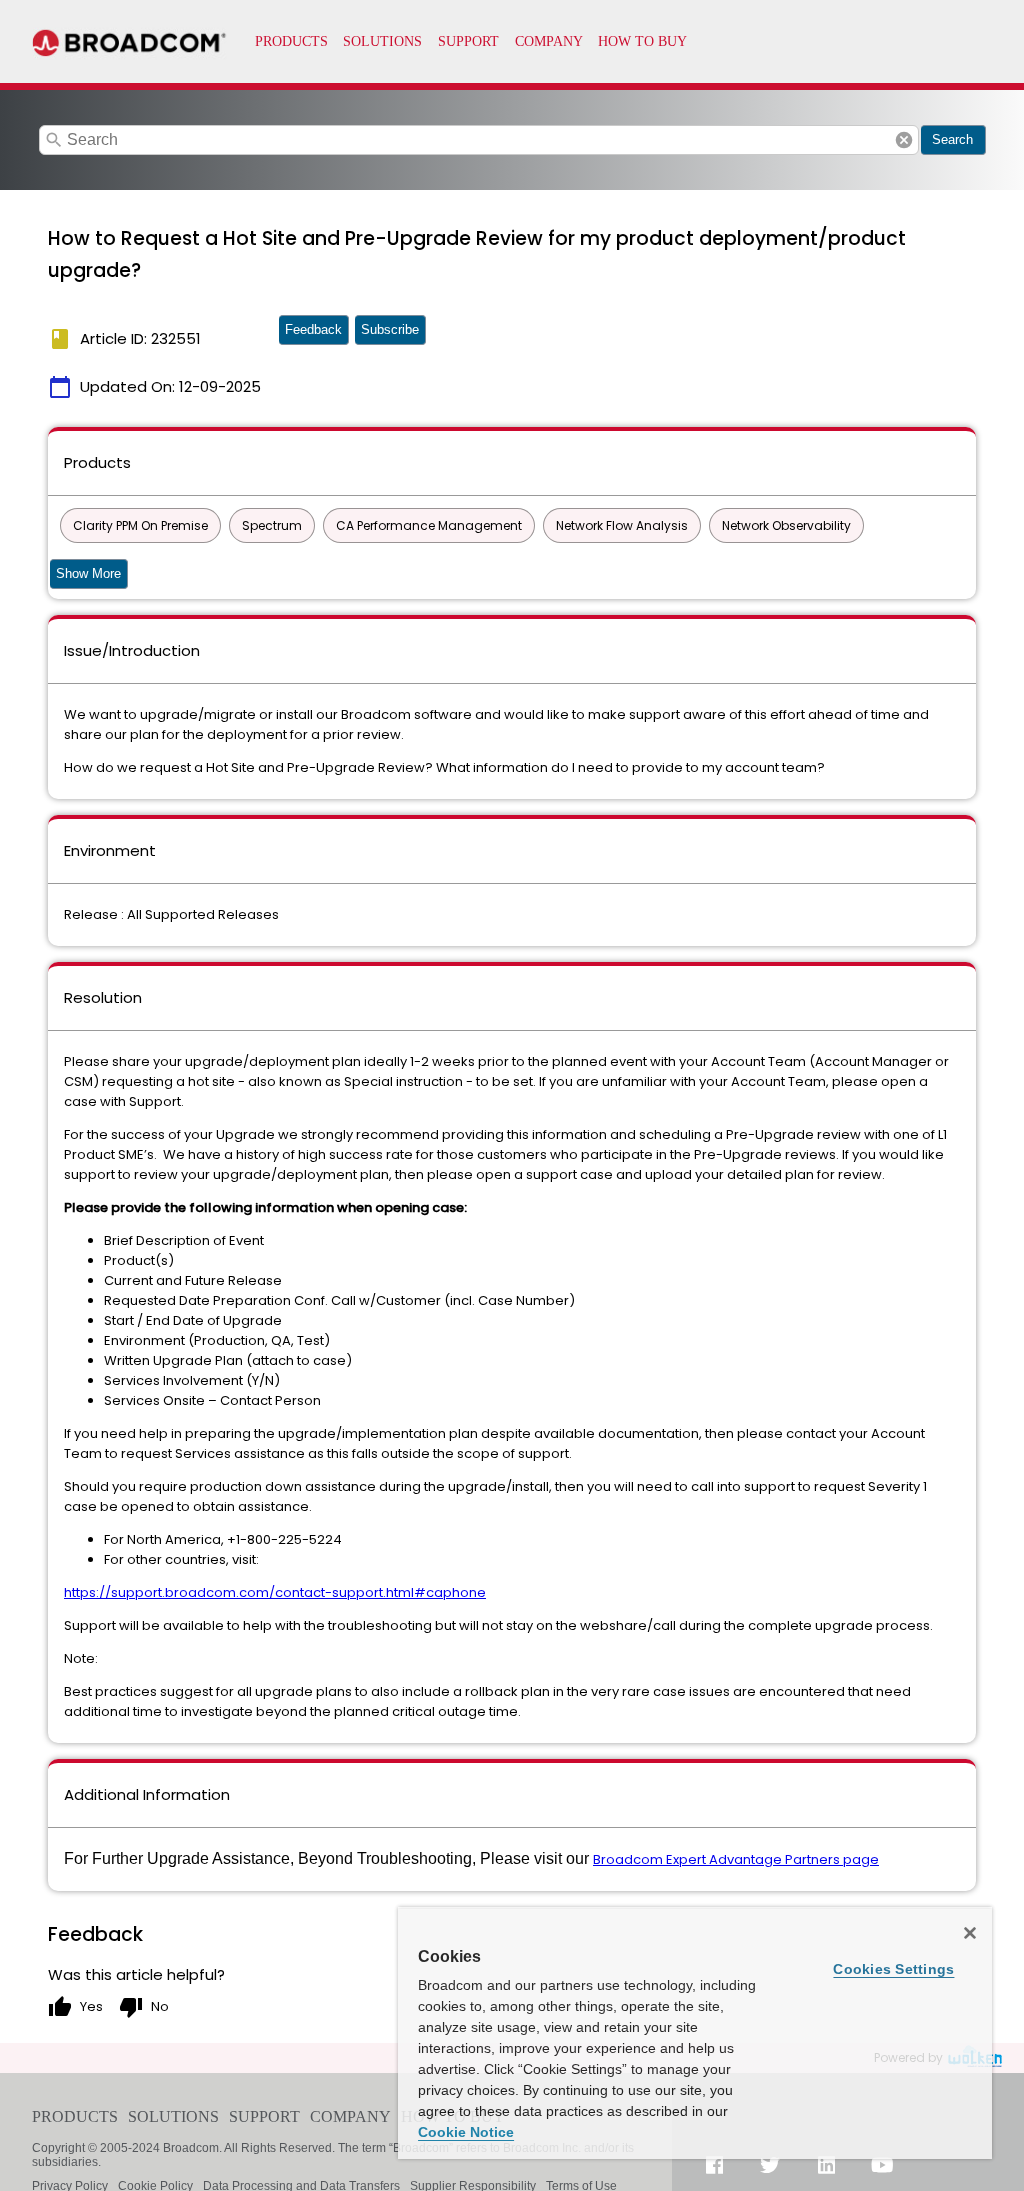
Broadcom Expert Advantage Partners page (736, 1859)
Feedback (313, 329)
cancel (904, 140)
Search (952, 139)
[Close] (970, 1933)
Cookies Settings (893, 1969)
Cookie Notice (466, 2132)
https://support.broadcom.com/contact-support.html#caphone (275, 1592)
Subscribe (390, 329)
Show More (88, 573)
